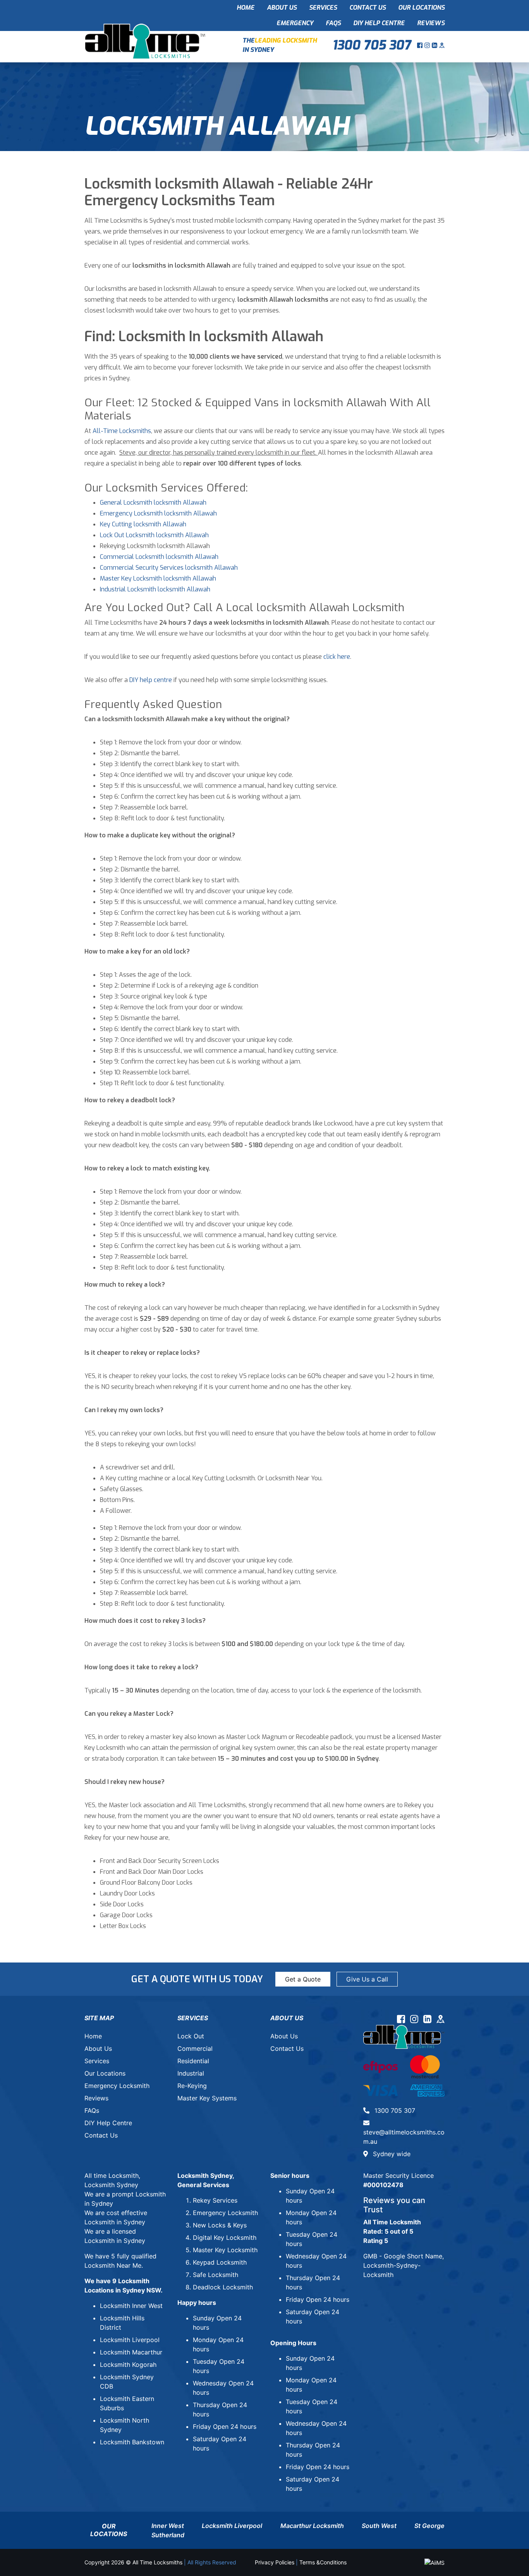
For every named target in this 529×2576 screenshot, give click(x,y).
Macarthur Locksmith (312, 2526)
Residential (193, 2061)
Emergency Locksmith (117, 2086)
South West (379, 2526)
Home (246, 8)
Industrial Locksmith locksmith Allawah (155, 589)
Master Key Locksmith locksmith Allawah (158, 578)
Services (323, 8)
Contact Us (368, 8)
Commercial (195, 2048)
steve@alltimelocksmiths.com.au (404, 2137)
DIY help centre (151, 680)
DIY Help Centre (379, 23)
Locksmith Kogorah (128, 2365)
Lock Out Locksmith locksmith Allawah (154, 535)
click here (337, 657)
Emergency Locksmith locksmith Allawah (158, 513)
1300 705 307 (372, 45)
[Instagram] (428, 45)
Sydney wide (391, 2154)
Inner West (168, 2526)
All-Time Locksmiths (122, 431)
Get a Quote (303, 1979)
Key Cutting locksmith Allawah (143, 524)
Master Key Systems (207, 2098)
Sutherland (168, 2535)
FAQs (333, 23)
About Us (282, 8)
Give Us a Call (367, 1979)
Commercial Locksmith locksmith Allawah (159, 557)
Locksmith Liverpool (130, 2340)
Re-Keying (192, 2086)
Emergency (295, 23)
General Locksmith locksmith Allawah (153, 503)
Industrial (191, 2073)
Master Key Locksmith (225, 2250)
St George (429, 2526)
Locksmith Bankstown (132, 2442)
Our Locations (421, 8)
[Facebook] (421, 45)
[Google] (442, 45)
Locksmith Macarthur (131, 2352)
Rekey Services (215, 2200)
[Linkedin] (435, 45)
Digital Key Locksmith (225, 2237)
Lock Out (191, 2036)
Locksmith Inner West (131, 2306)
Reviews (431, 23)
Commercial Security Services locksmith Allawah (169, 568)
